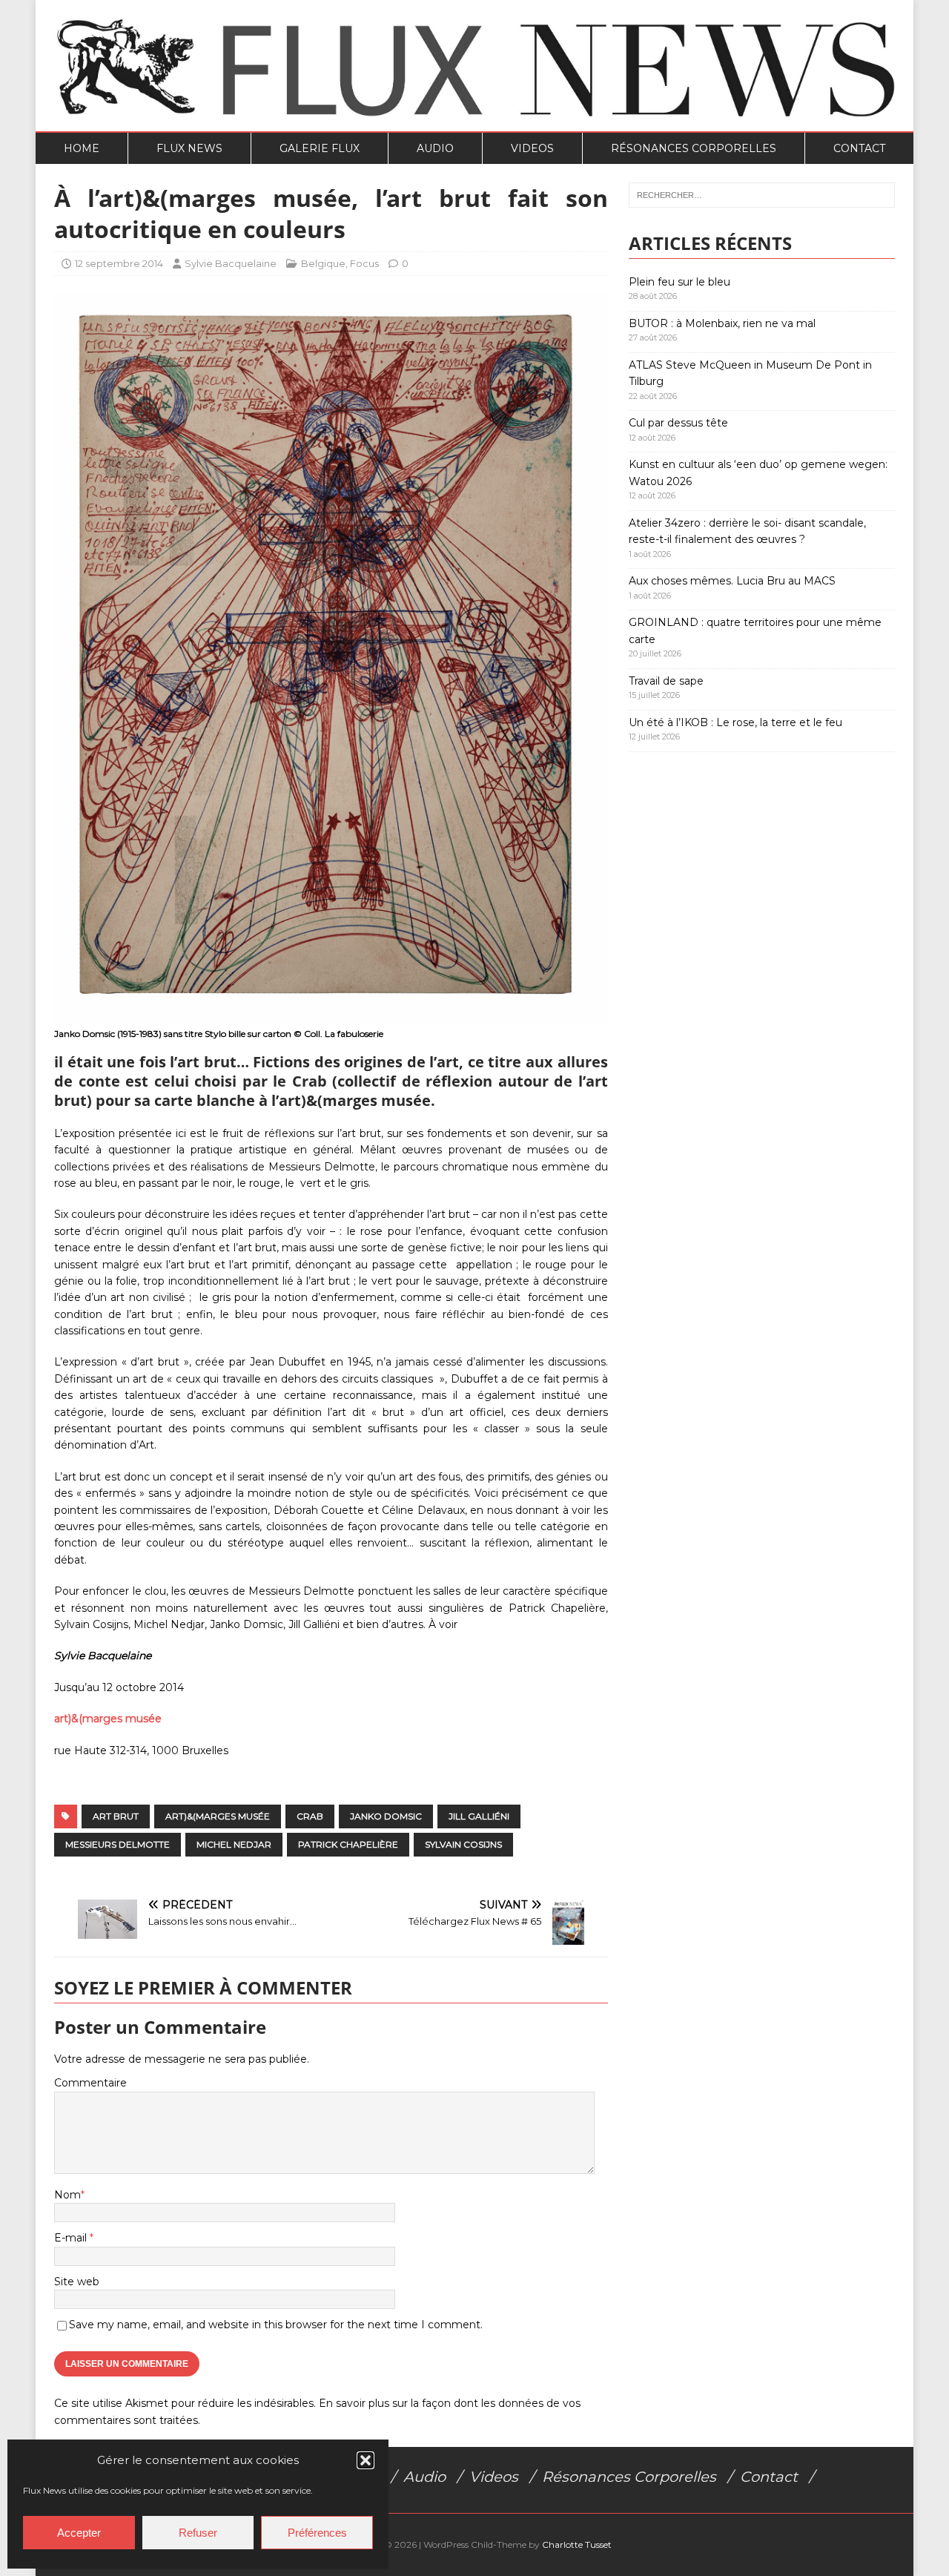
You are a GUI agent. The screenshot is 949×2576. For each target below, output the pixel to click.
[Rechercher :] (762, 195)
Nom (67, 2195)
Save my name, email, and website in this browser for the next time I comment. (276, 2325)
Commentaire (90, 2083)
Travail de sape (666, 681)
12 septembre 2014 (119, 263)
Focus (364, 263)
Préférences (317, 2533)
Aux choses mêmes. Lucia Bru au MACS (732, 581)
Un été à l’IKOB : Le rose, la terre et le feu (735, 722)
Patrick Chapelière (348, 1844)
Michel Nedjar (234, 1844)
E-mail (72, 2238)
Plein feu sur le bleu (679, 282)
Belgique (323, 263)
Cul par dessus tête (678, 423)
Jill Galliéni (479, 1816)
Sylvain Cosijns (463, 1844)
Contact (859, 148)
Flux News (189, 148)
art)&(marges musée (108, 1719)
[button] (366, 2460)
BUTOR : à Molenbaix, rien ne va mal (722, 323)
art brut (116, 1816)
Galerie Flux (320, 148)
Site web (77, 2282)
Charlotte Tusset (577, 2544)
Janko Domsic (386, 1816)
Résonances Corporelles (694, 148)
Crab (310, 1816)
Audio (435, 148)
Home (82, 148)
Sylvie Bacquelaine (231, 263)
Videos (532, 148)
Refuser (198, 2533)
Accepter (79, 2533)
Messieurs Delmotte (118, 1844)
